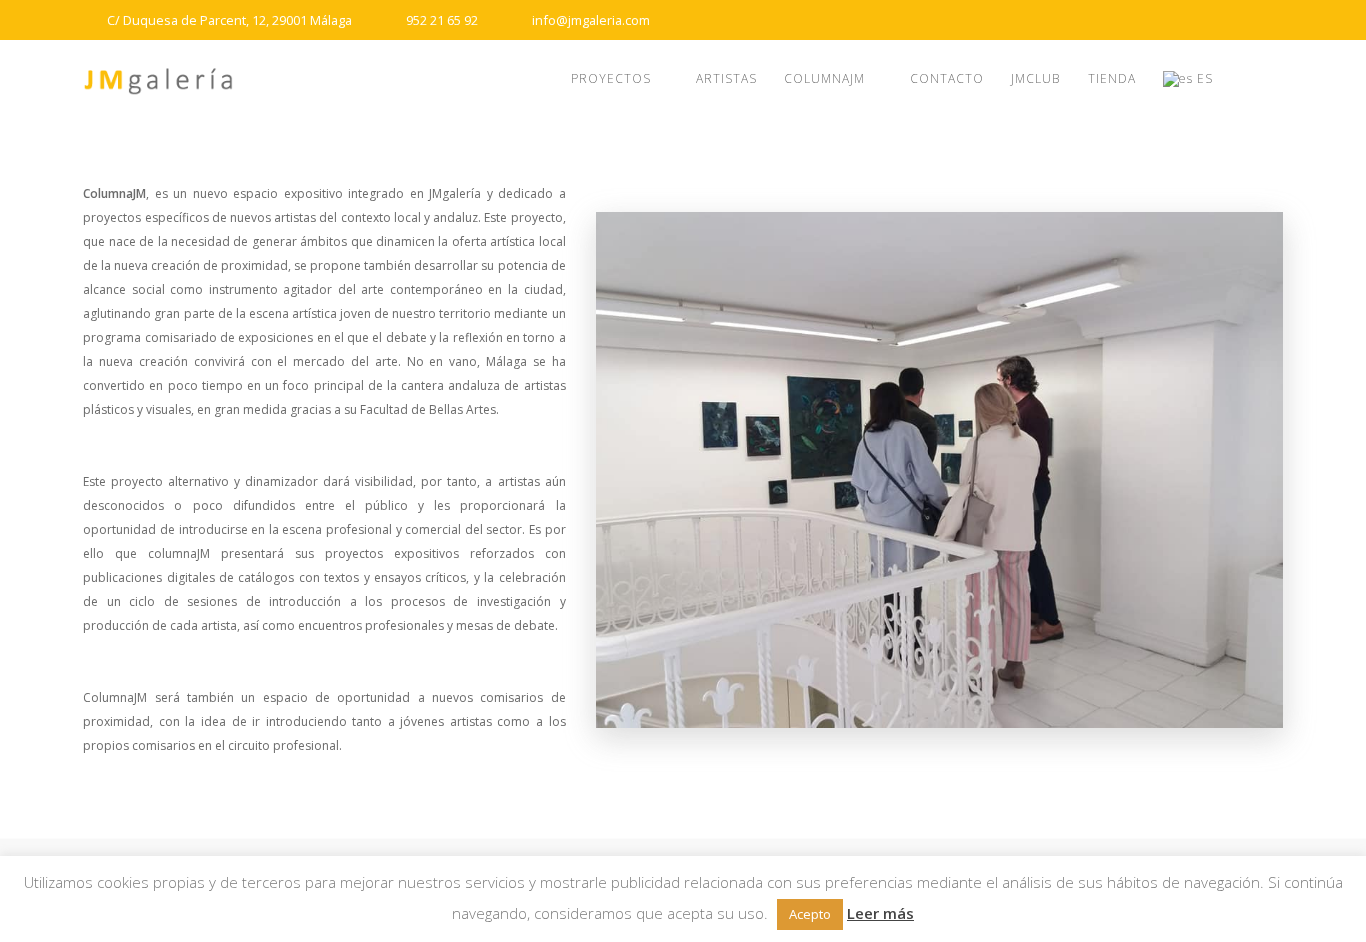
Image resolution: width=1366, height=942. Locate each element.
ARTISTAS (726, 79)
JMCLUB (1035, 79)
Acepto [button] (810, 914)
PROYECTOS (611, 79)
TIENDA (1112, 79)
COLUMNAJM (824, 79)
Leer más (880, 913)
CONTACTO (947, 79)
